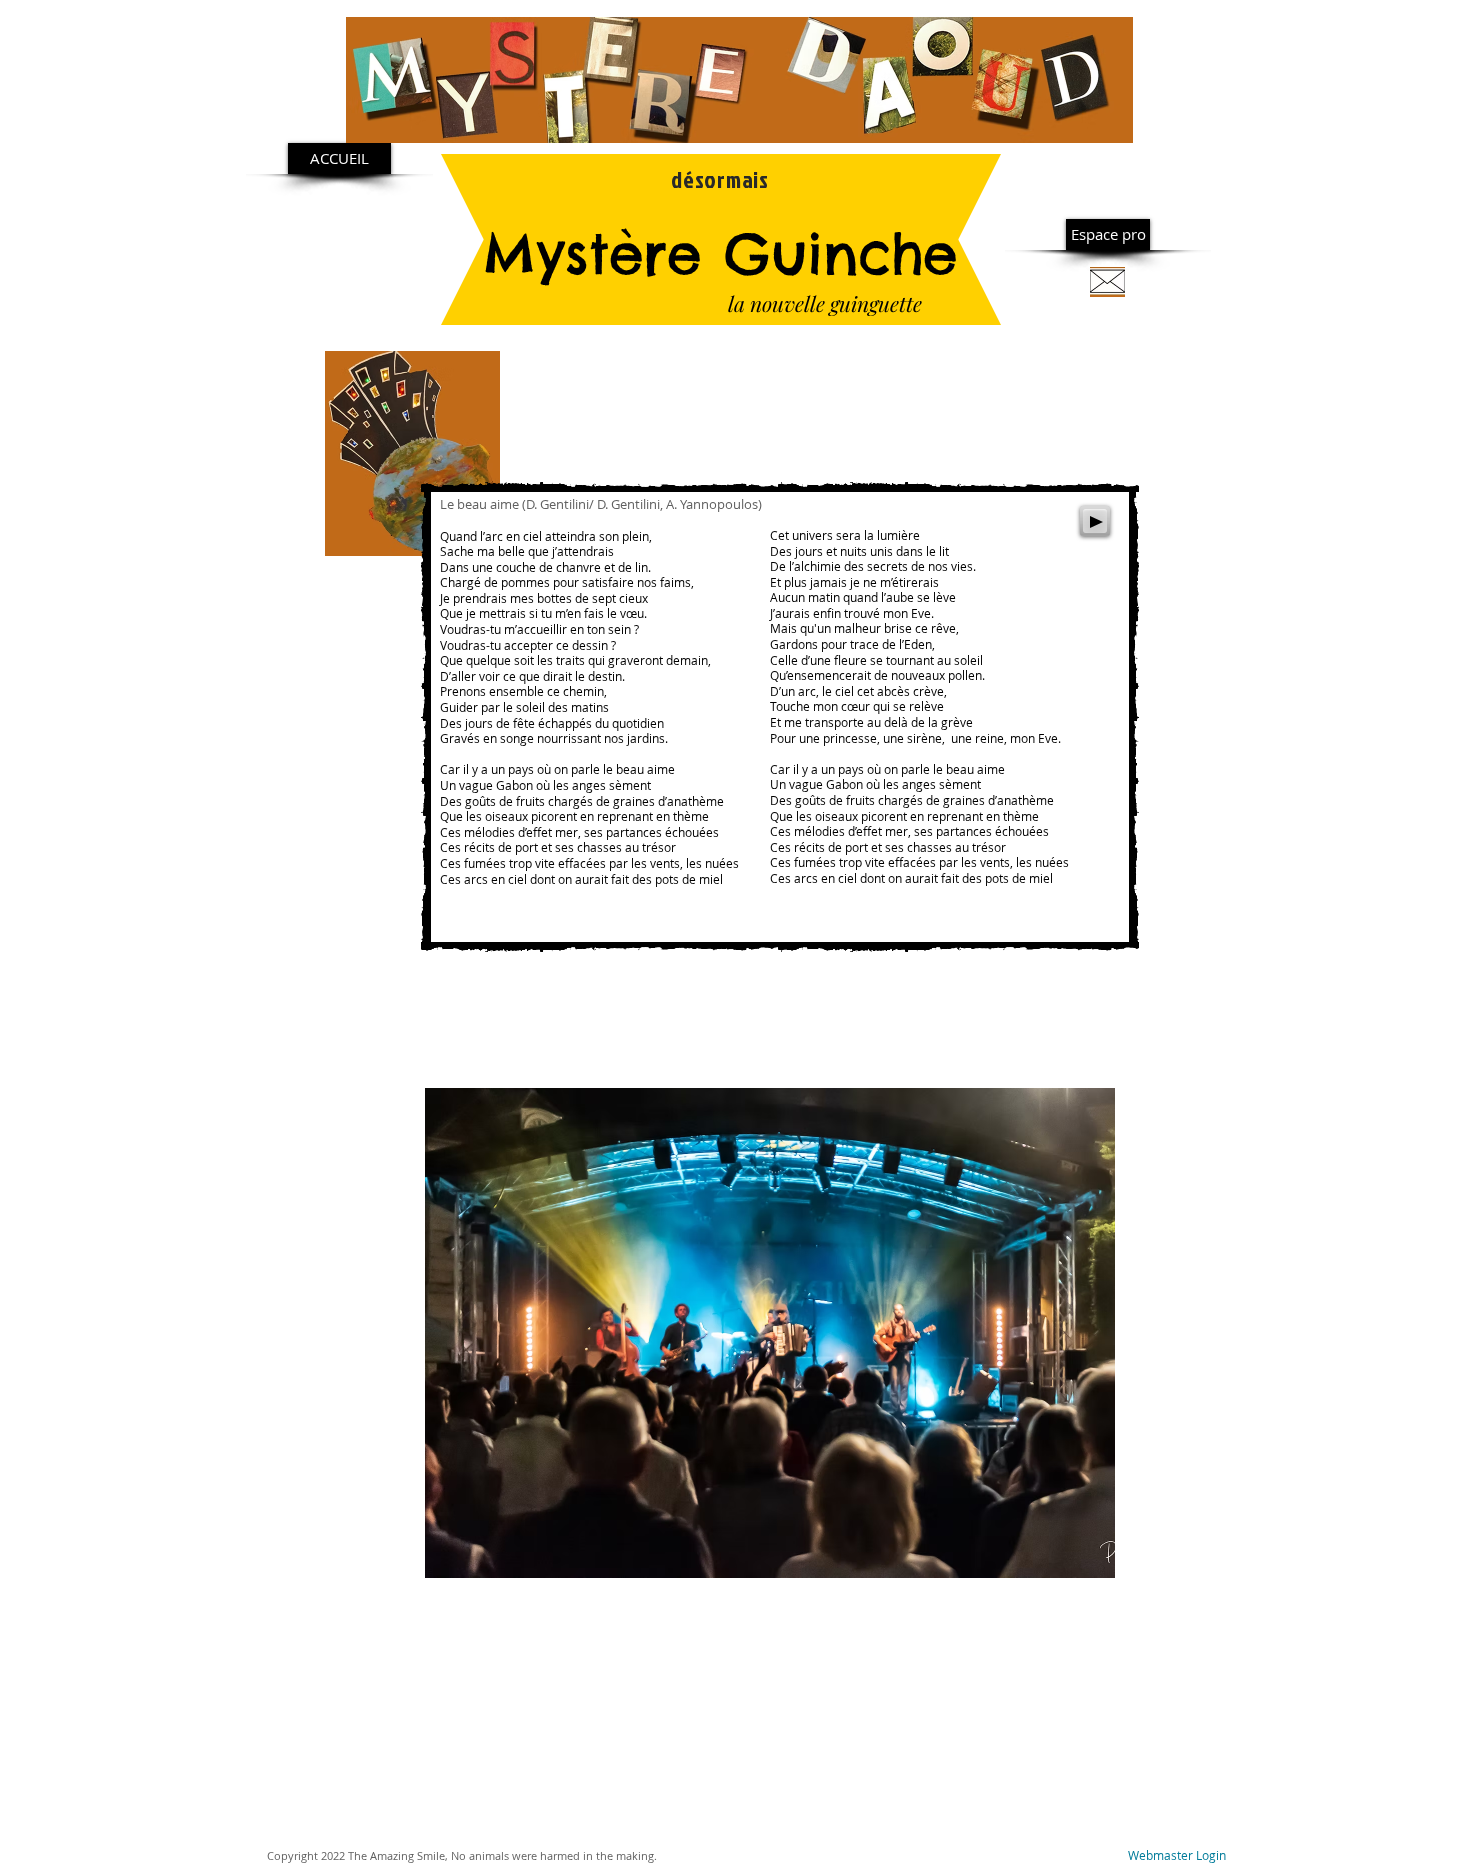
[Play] (1095, 521)
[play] (1085, 1548)
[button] (770, 1333)
